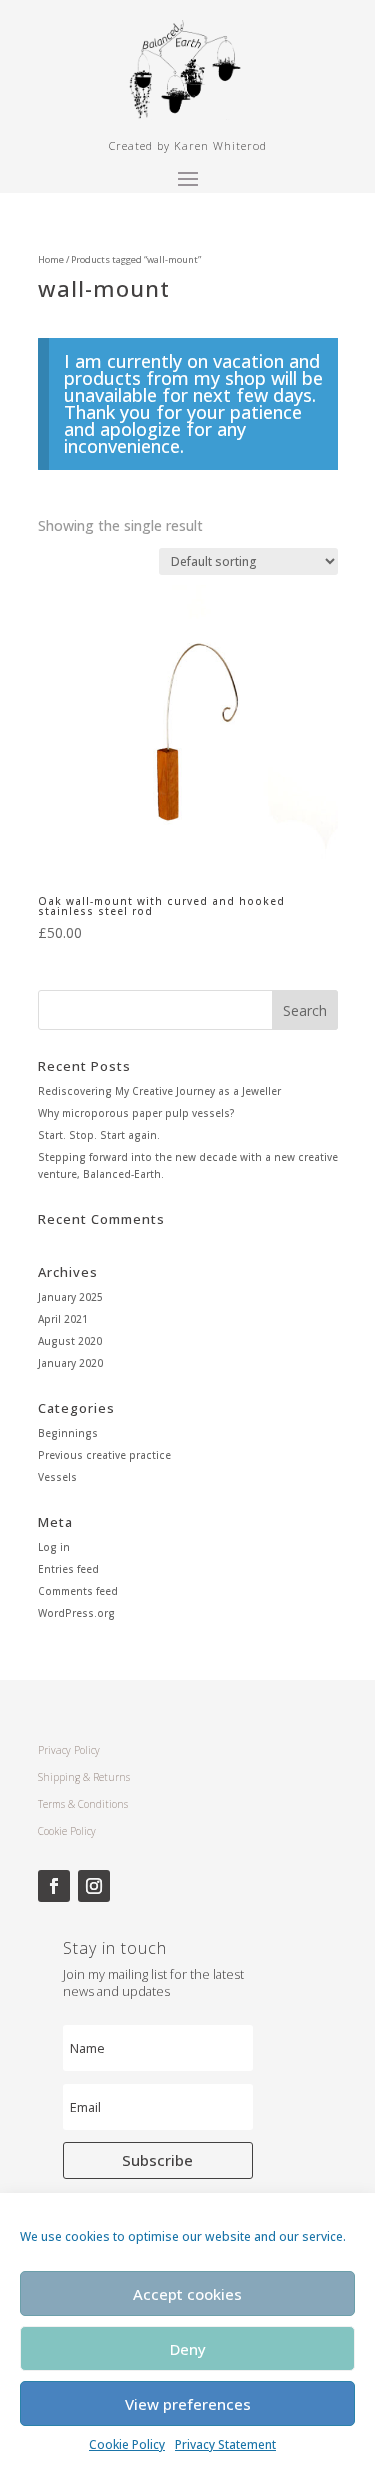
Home (51, 259)
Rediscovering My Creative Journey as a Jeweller (159, 1091)
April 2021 (63, 1319)
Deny (188, 2349)
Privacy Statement (225, 2444)
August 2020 (70, 1341)
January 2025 (70, 1297)
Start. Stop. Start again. (99, 1135)
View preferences (188, 2404)
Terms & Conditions (83, 1804)
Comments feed (78, 1591)
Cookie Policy (127, 2444)
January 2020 (70, 1363)
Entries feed (68, 1569)
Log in (54, 1547)
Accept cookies (187, 2294)
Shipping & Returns (84, 1777)
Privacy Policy (69, 1750)
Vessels (57, 1477)
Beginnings (68, 1433)
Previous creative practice (104, 1455)
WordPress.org (76, 1613)
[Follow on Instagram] (94, 1886)
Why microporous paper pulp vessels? (136, 1113)
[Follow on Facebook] (54, 1886)
